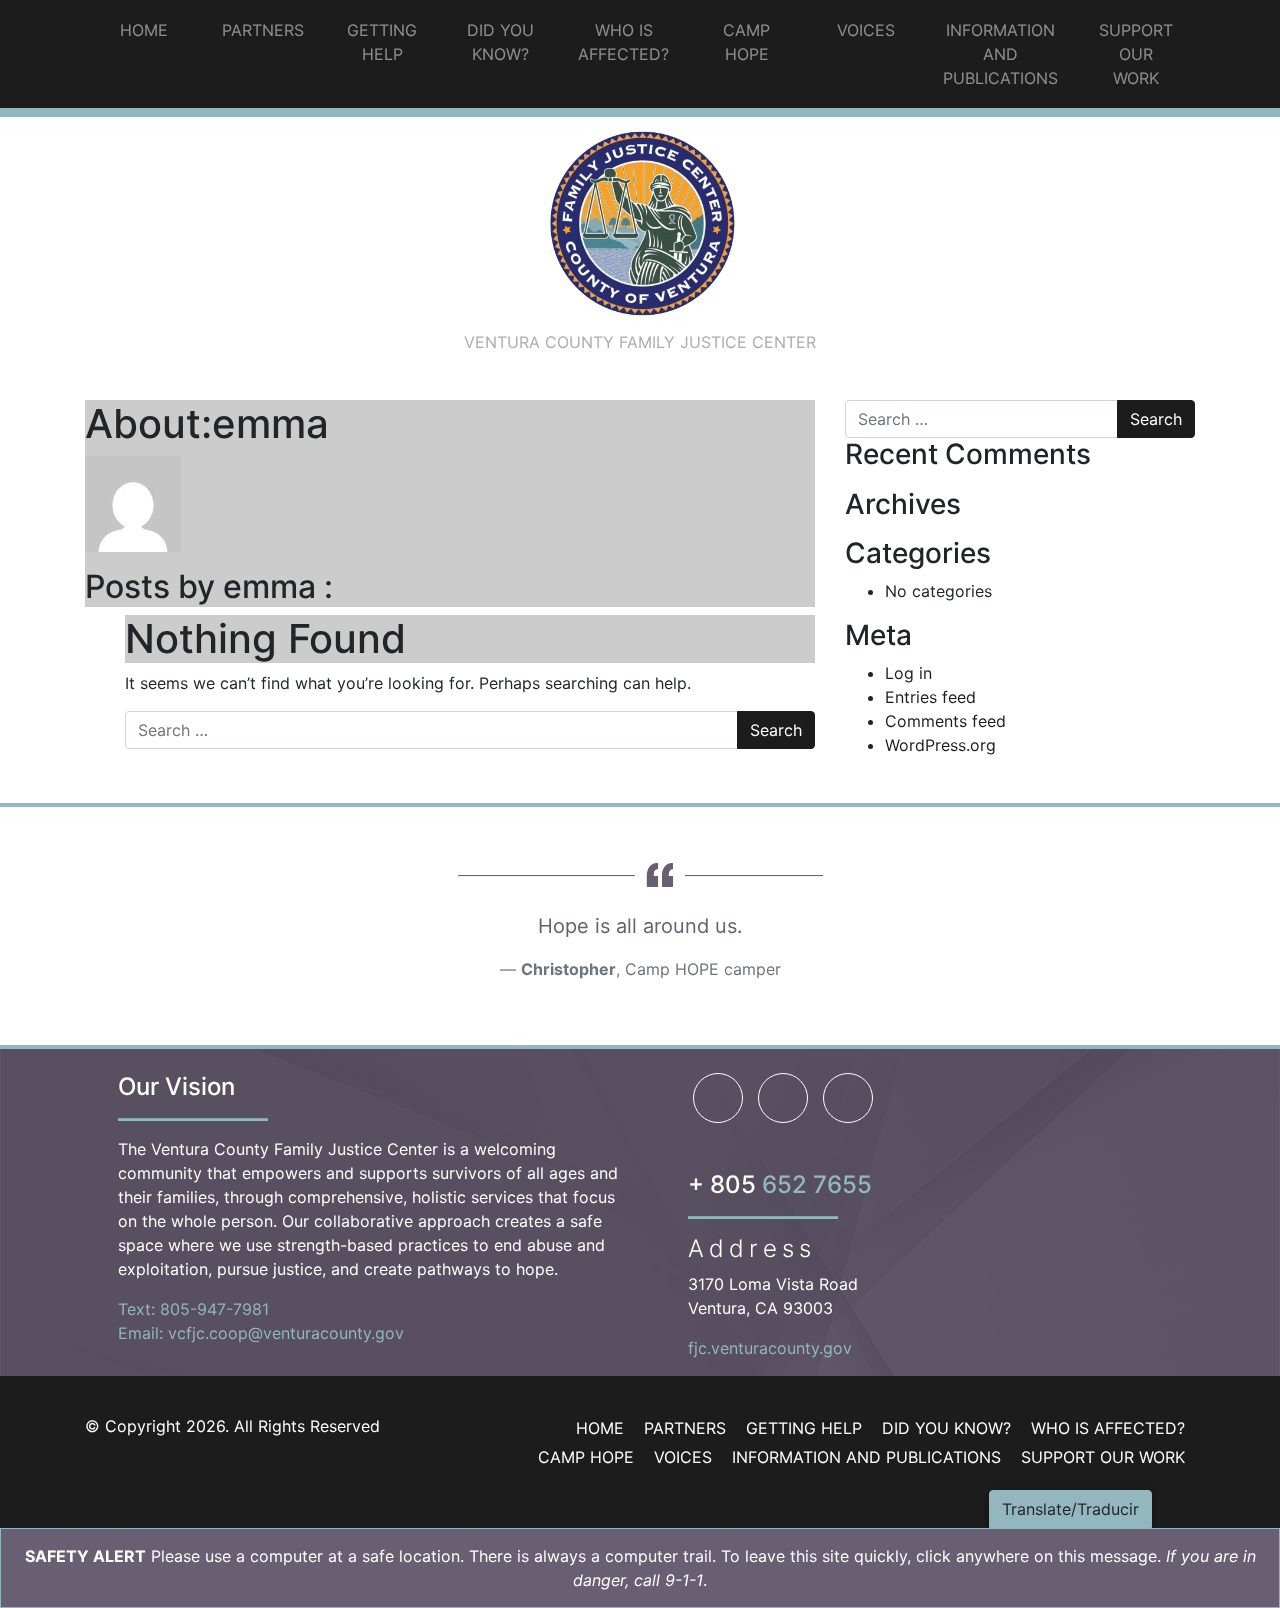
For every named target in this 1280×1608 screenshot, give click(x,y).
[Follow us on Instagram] (783, 1098)
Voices (866, 30)
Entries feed (930, 697)
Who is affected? (623, 42)
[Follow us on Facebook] (718, 1098)
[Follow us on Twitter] (848, 1098)
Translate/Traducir (1070, 1509)
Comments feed (945, 721)
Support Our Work (1136, 54)
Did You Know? (500, 42)
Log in (908, 673)
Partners (263, 30)
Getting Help (382, 42)
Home (144, 30)
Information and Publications (1000, 54)
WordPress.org (940, 745)
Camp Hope (746, 42)
